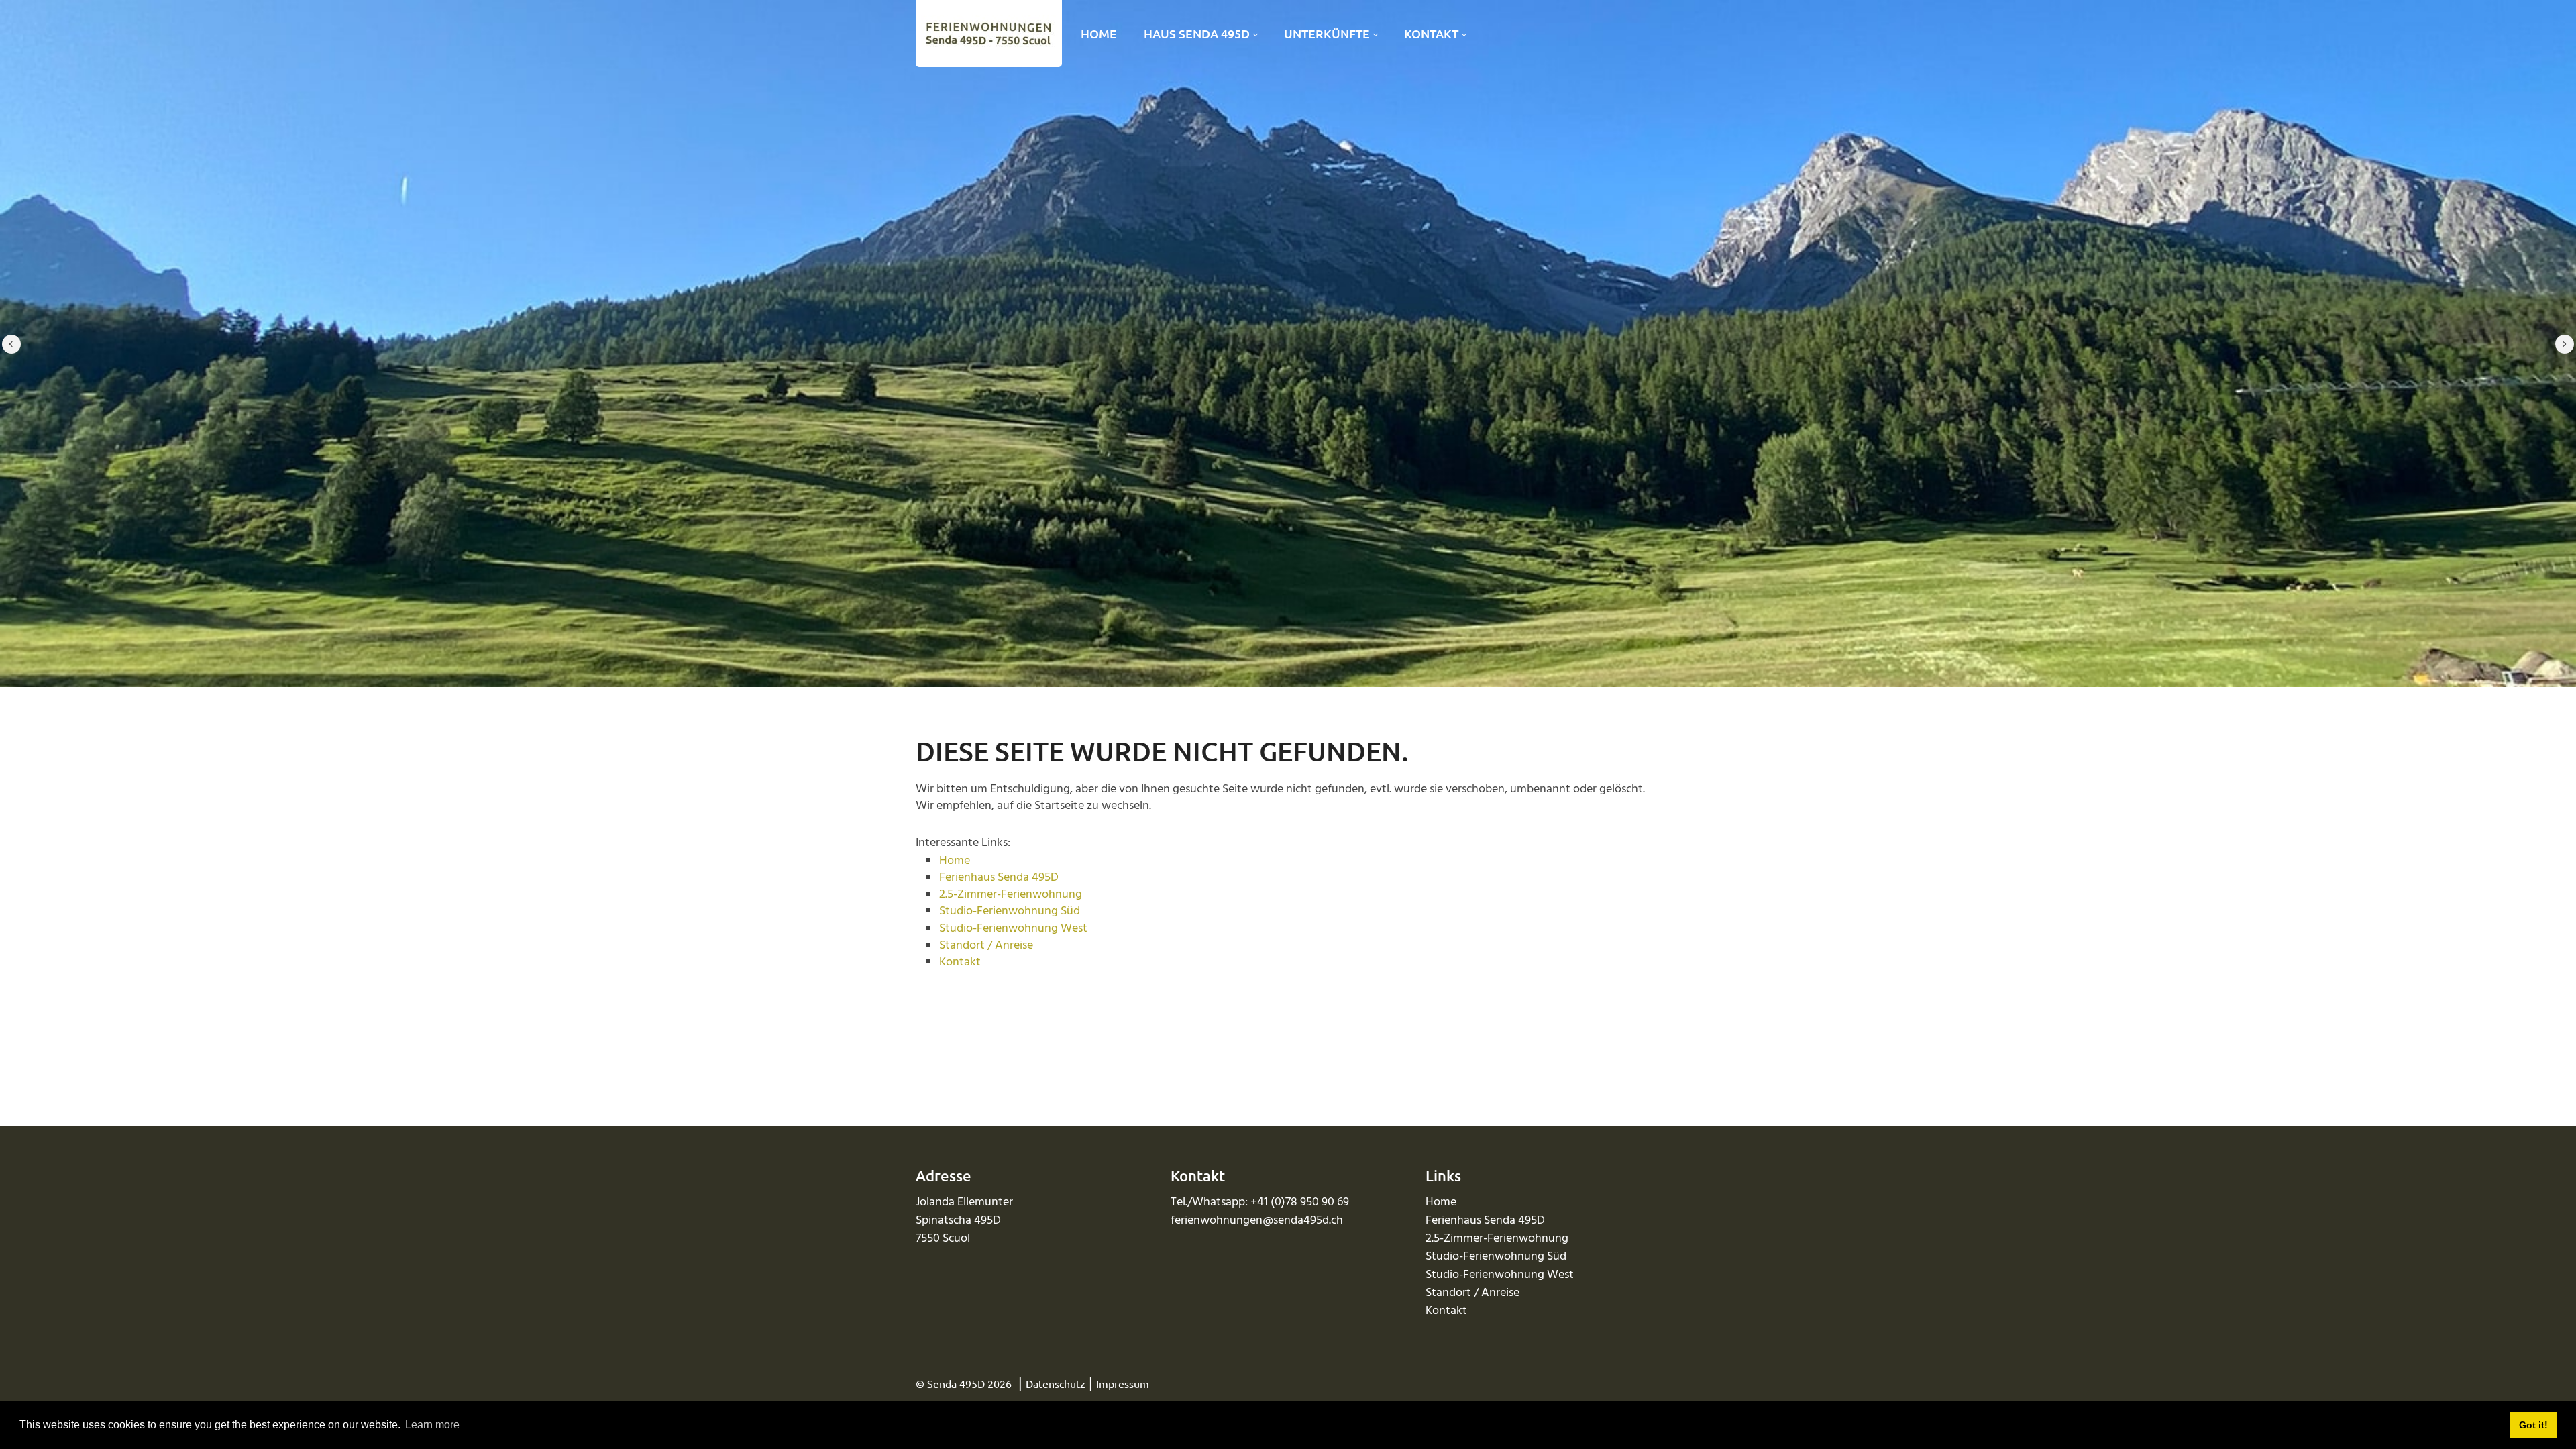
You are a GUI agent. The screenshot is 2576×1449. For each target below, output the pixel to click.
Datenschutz (1056, 1383)
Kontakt (960, 962)
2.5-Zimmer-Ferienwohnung (1011, 895)
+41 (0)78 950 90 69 (1300, 1202)
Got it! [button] (2533, 1425)
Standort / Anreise (986, 946)
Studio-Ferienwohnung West (1013, 929)
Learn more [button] (432, 1425)
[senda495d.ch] (986, 34)
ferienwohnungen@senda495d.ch (1257, 1221)
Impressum (1123, 1383)
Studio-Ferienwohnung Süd (1010, 911)
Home (955, 861)
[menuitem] (1099, 34)
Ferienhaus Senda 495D (999, 878)
